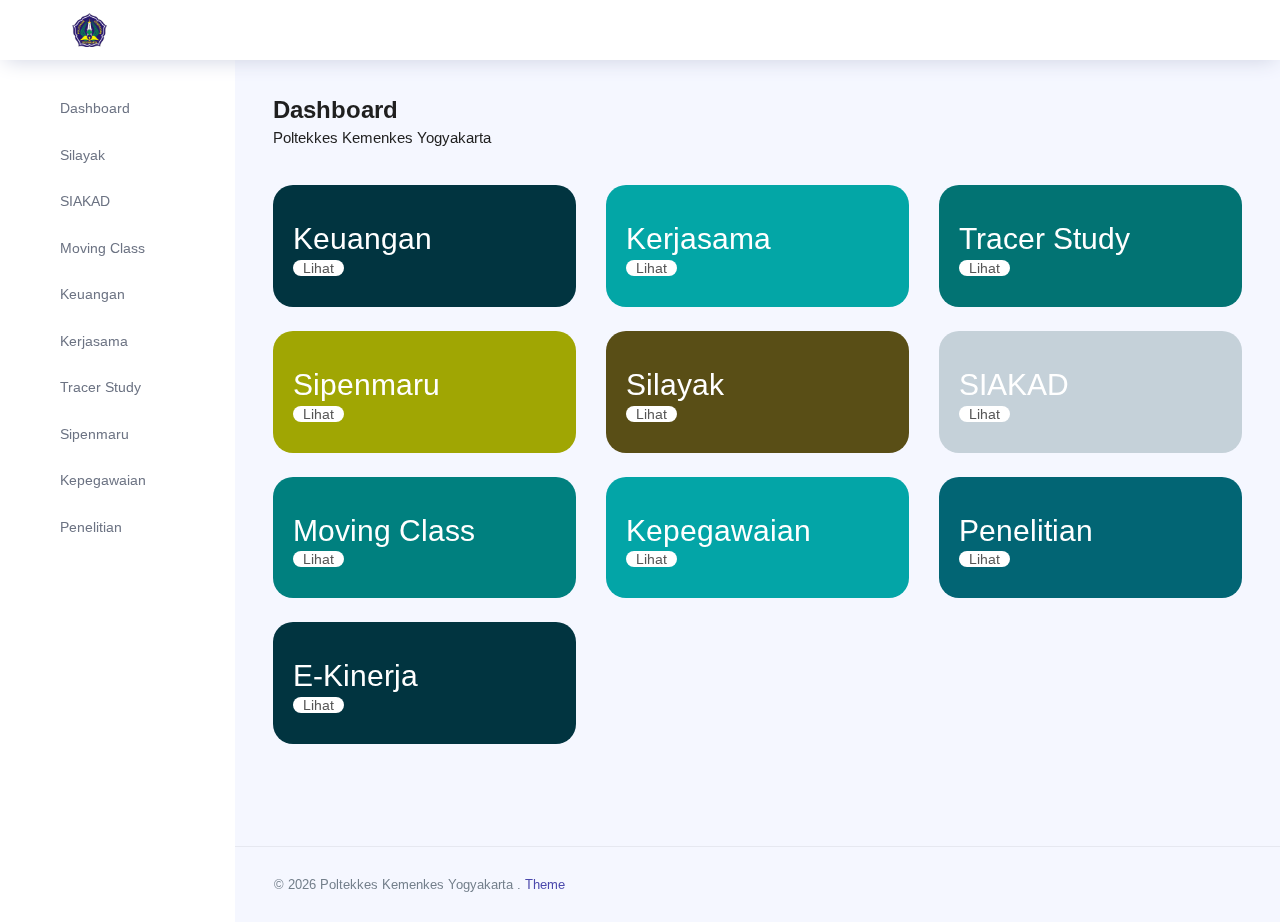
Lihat (318, 268)
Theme (545, 884)
